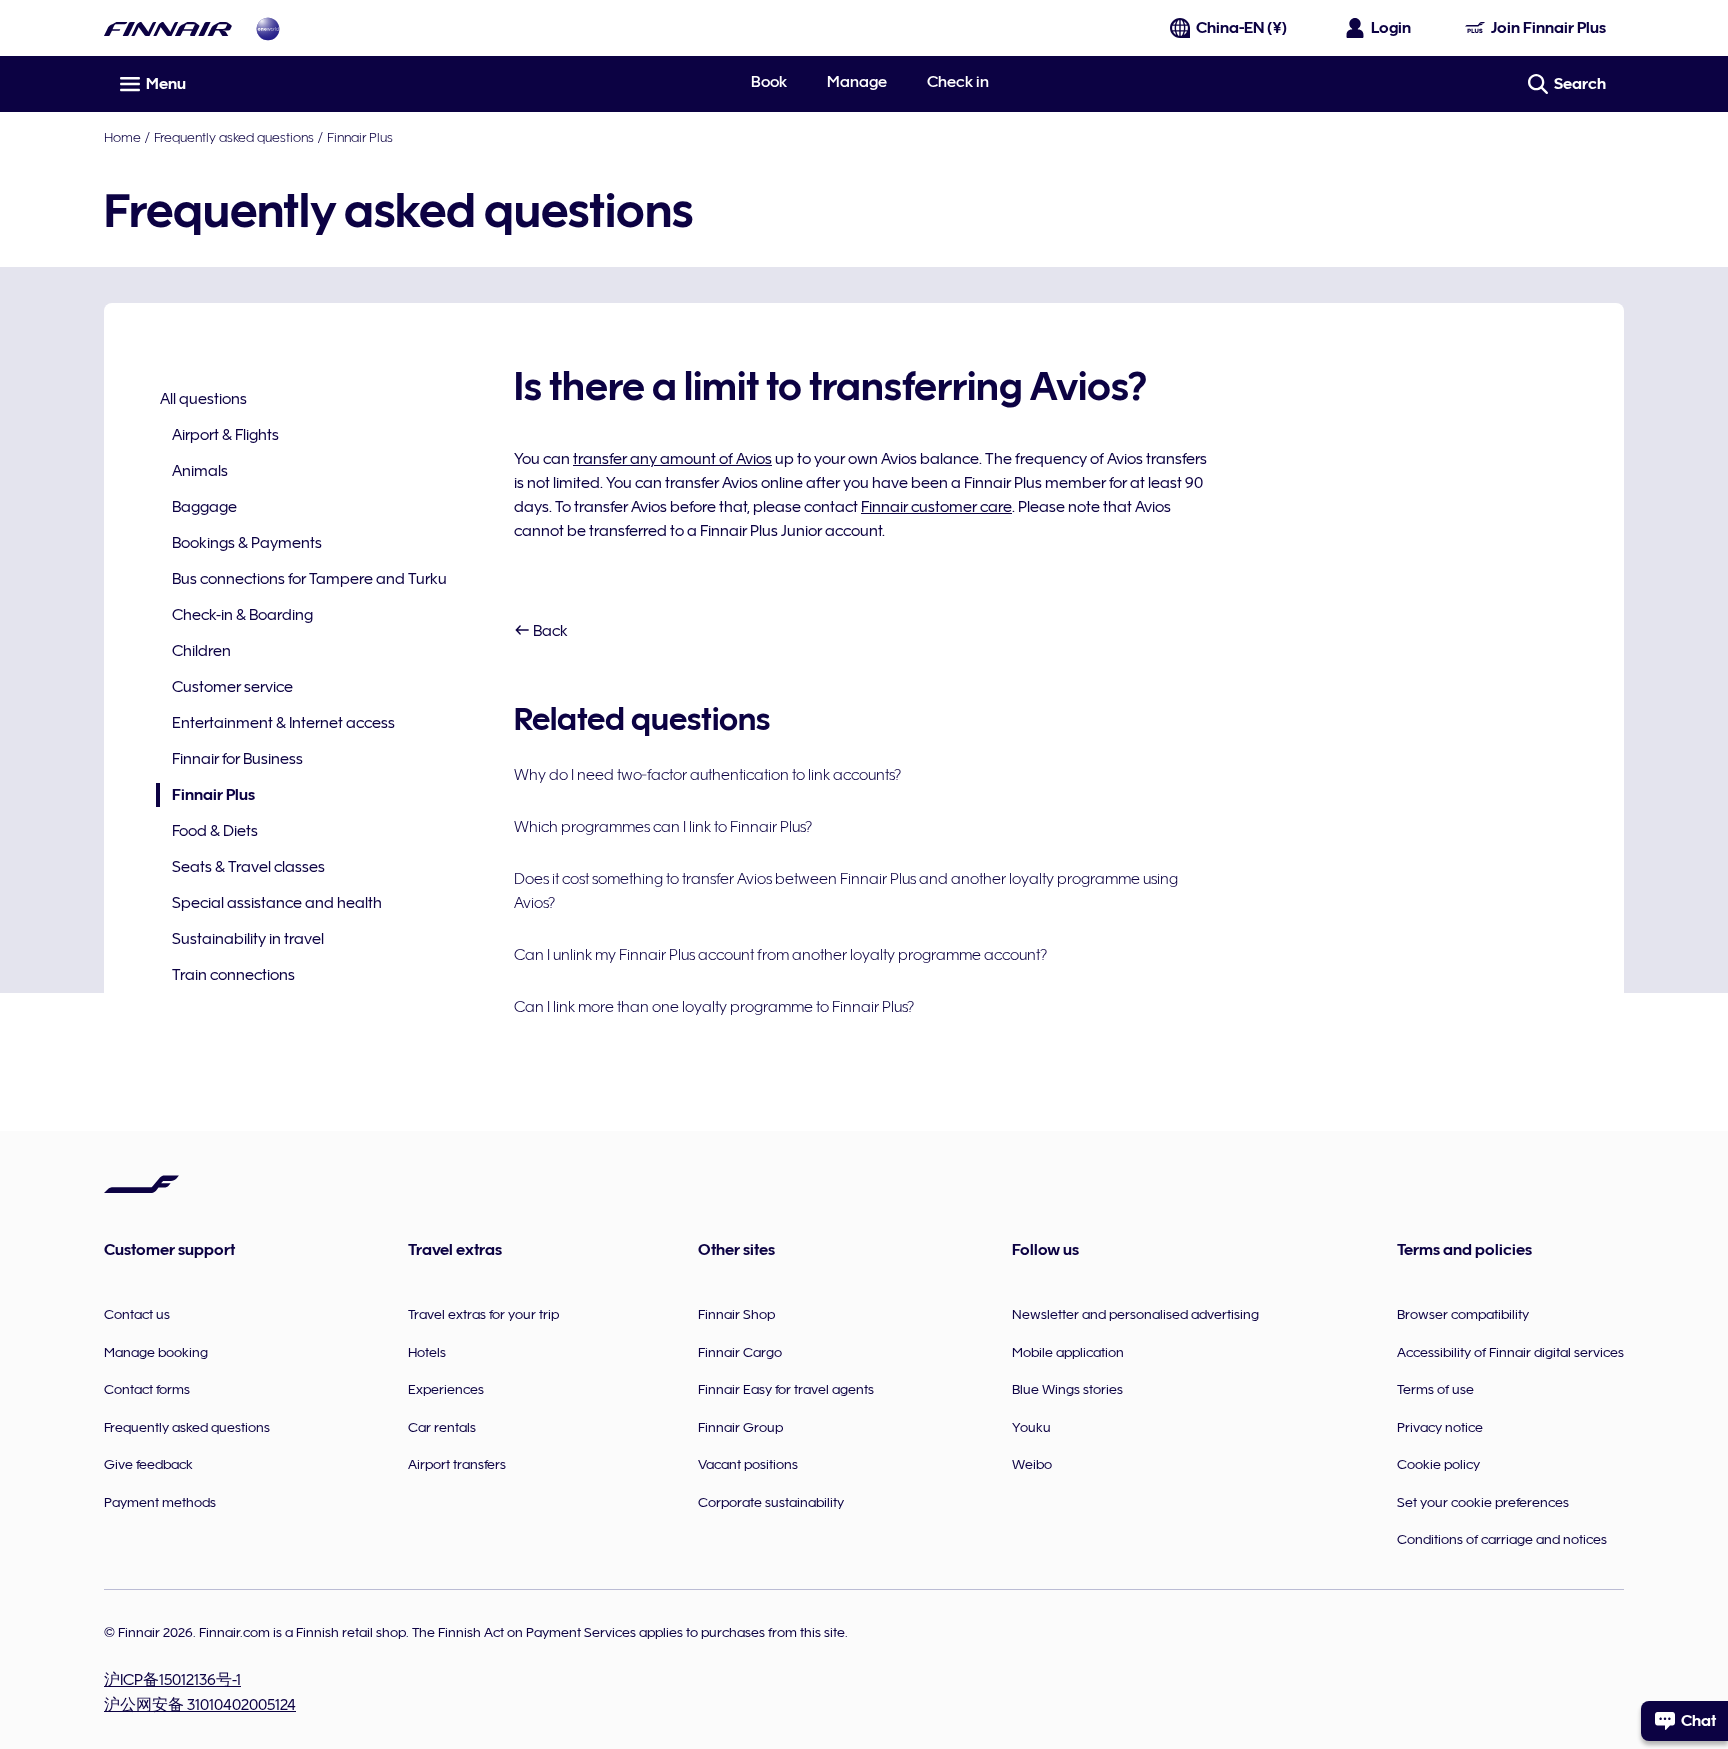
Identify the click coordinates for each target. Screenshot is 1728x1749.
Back (549, 631)
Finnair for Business (237, 759)
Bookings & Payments (247, 543)
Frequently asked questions (234, 137)
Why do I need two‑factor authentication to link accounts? (707, 775)
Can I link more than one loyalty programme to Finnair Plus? (714, 1007)
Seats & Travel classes (248, 867)
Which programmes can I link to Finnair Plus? (663, 827)
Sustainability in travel (248, 939)
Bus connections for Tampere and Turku (309, 579)
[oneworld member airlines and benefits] (268, 28)
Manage (857, 82)
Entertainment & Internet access (283, 723)
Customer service (232, 687)
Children (201, 651)
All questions (203, 399)
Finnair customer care (936, 507)
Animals (200, 471)
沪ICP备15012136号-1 (172, 1680)
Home (122, 137)
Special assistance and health (277, 903)
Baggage (204, 507)
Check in (958, 82)
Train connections (233, 975)
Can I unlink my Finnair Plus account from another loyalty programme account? (780, 955)
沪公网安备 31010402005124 (200, 1705)
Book (769, 82)
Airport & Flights (225, 435)
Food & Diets (215, 831)
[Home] (168, 28)
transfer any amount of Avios (672, 459)
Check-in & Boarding (242, 615)
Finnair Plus (360, 137)
